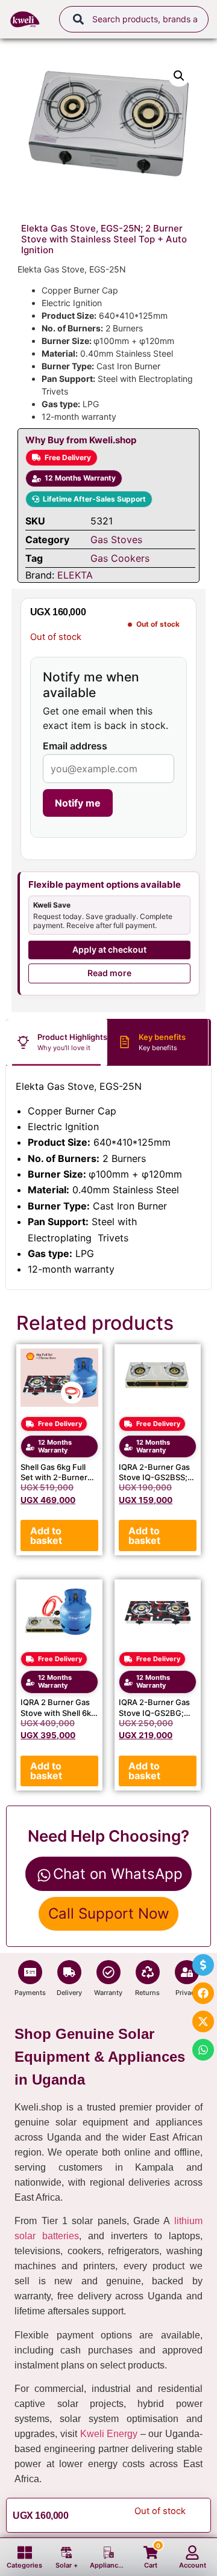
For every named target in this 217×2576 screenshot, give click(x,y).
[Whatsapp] (203, 2050)
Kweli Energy (109, 2434)
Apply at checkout (109, 949)
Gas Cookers (120, 558)
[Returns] (148, 1972)
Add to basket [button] (46, 1535)
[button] (179, 76)
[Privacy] (187, 1972)
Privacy (187, 1993)
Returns (147, 1993)
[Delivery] (69, 1972)
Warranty (108, 1993)
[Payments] (30, 1972)
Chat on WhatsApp (118, 1874)
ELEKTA (75, 575)
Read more (109, 973)
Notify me (78, 803)
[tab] (57, 1042)
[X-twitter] (203, 2021)
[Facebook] (203, 1993)
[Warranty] (108, 1972)
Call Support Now (109, 1914)
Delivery (69, 1993)
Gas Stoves (116, 539)
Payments (30, 1993)
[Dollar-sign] (203, 1965)
